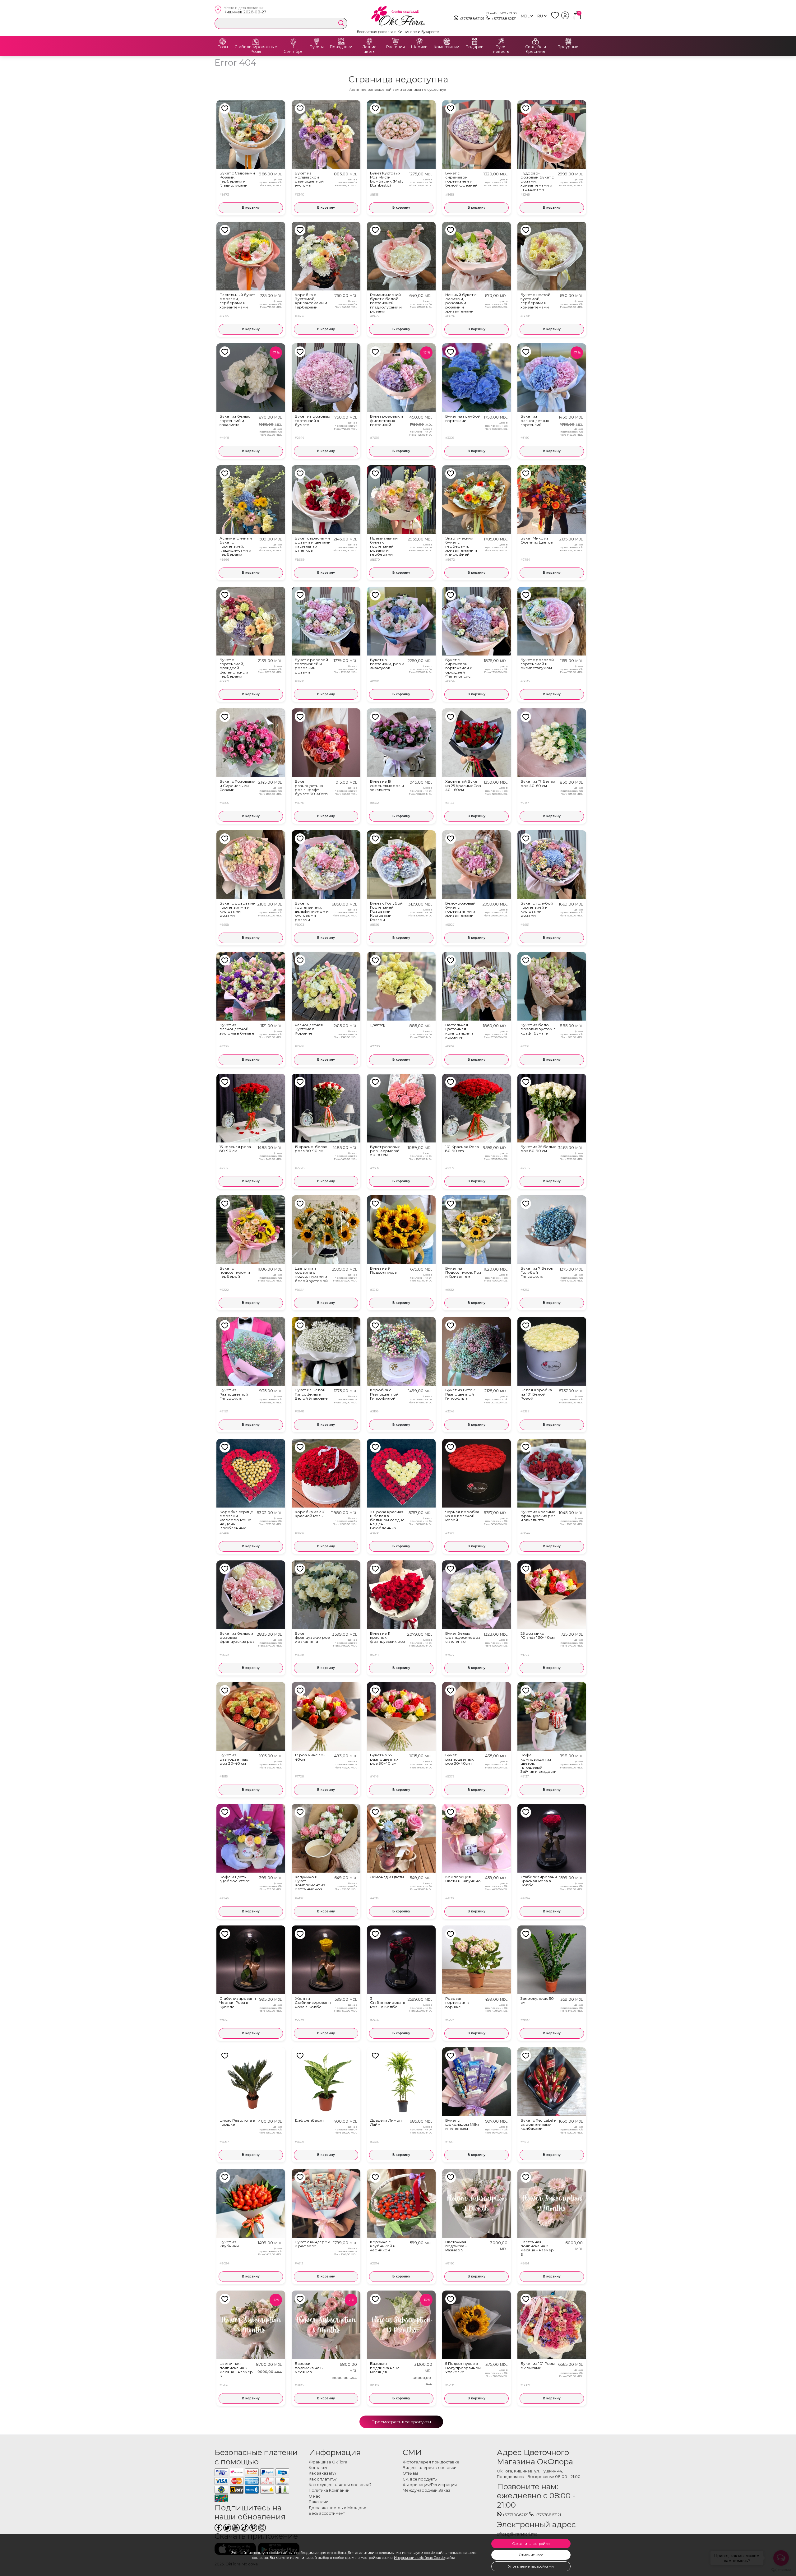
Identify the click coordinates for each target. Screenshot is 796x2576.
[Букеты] (317, 41)
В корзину (251, 208)
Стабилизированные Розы (256, 49)
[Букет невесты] (501, 41)
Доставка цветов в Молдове (338, 2508)
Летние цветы (369, 49)
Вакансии (319, 2502)
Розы (223, 47)
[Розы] (223, 41)
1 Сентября (294, 49)
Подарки (474, 47)
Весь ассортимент (327, 2513)
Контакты (318, 2468)
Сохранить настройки (531, 2544)
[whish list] (556, 18)
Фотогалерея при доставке (431, 2462)
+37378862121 (472, 19)
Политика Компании (329, 2490)
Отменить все (531, 2555)
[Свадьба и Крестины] (535, 41)
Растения (396, 47)
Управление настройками (531, 2566)
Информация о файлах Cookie (419, 2558)
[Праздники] (341, 41)
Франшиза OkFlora (328, 2462)
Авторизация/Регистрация (430, 2485)
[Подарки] (474, 41)
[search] (341, 23)
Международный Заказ (426, 2490)
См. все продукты (420, 2479)
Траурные (568, 47)
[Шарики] (419, 41)
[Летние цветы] (369, 41)
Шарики (419, 47)
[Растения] (396, 41)
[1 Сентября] (294, 41)
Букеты (317, 47)
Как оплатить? (323, 2479)
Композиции (447, 47)
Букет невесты (501, 49)
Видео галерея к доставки (430, 2468)
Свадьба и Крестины (536, 49)
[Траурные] (568, 41)
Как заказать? (323, 2473)
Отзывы (410, 2473)
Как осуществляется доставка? (340, 2485)
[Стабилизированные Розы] (256, 41)
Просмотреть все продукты (401, 2422)
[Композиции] (447, 41)
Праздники (341, 47)
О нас (315, 2496)
